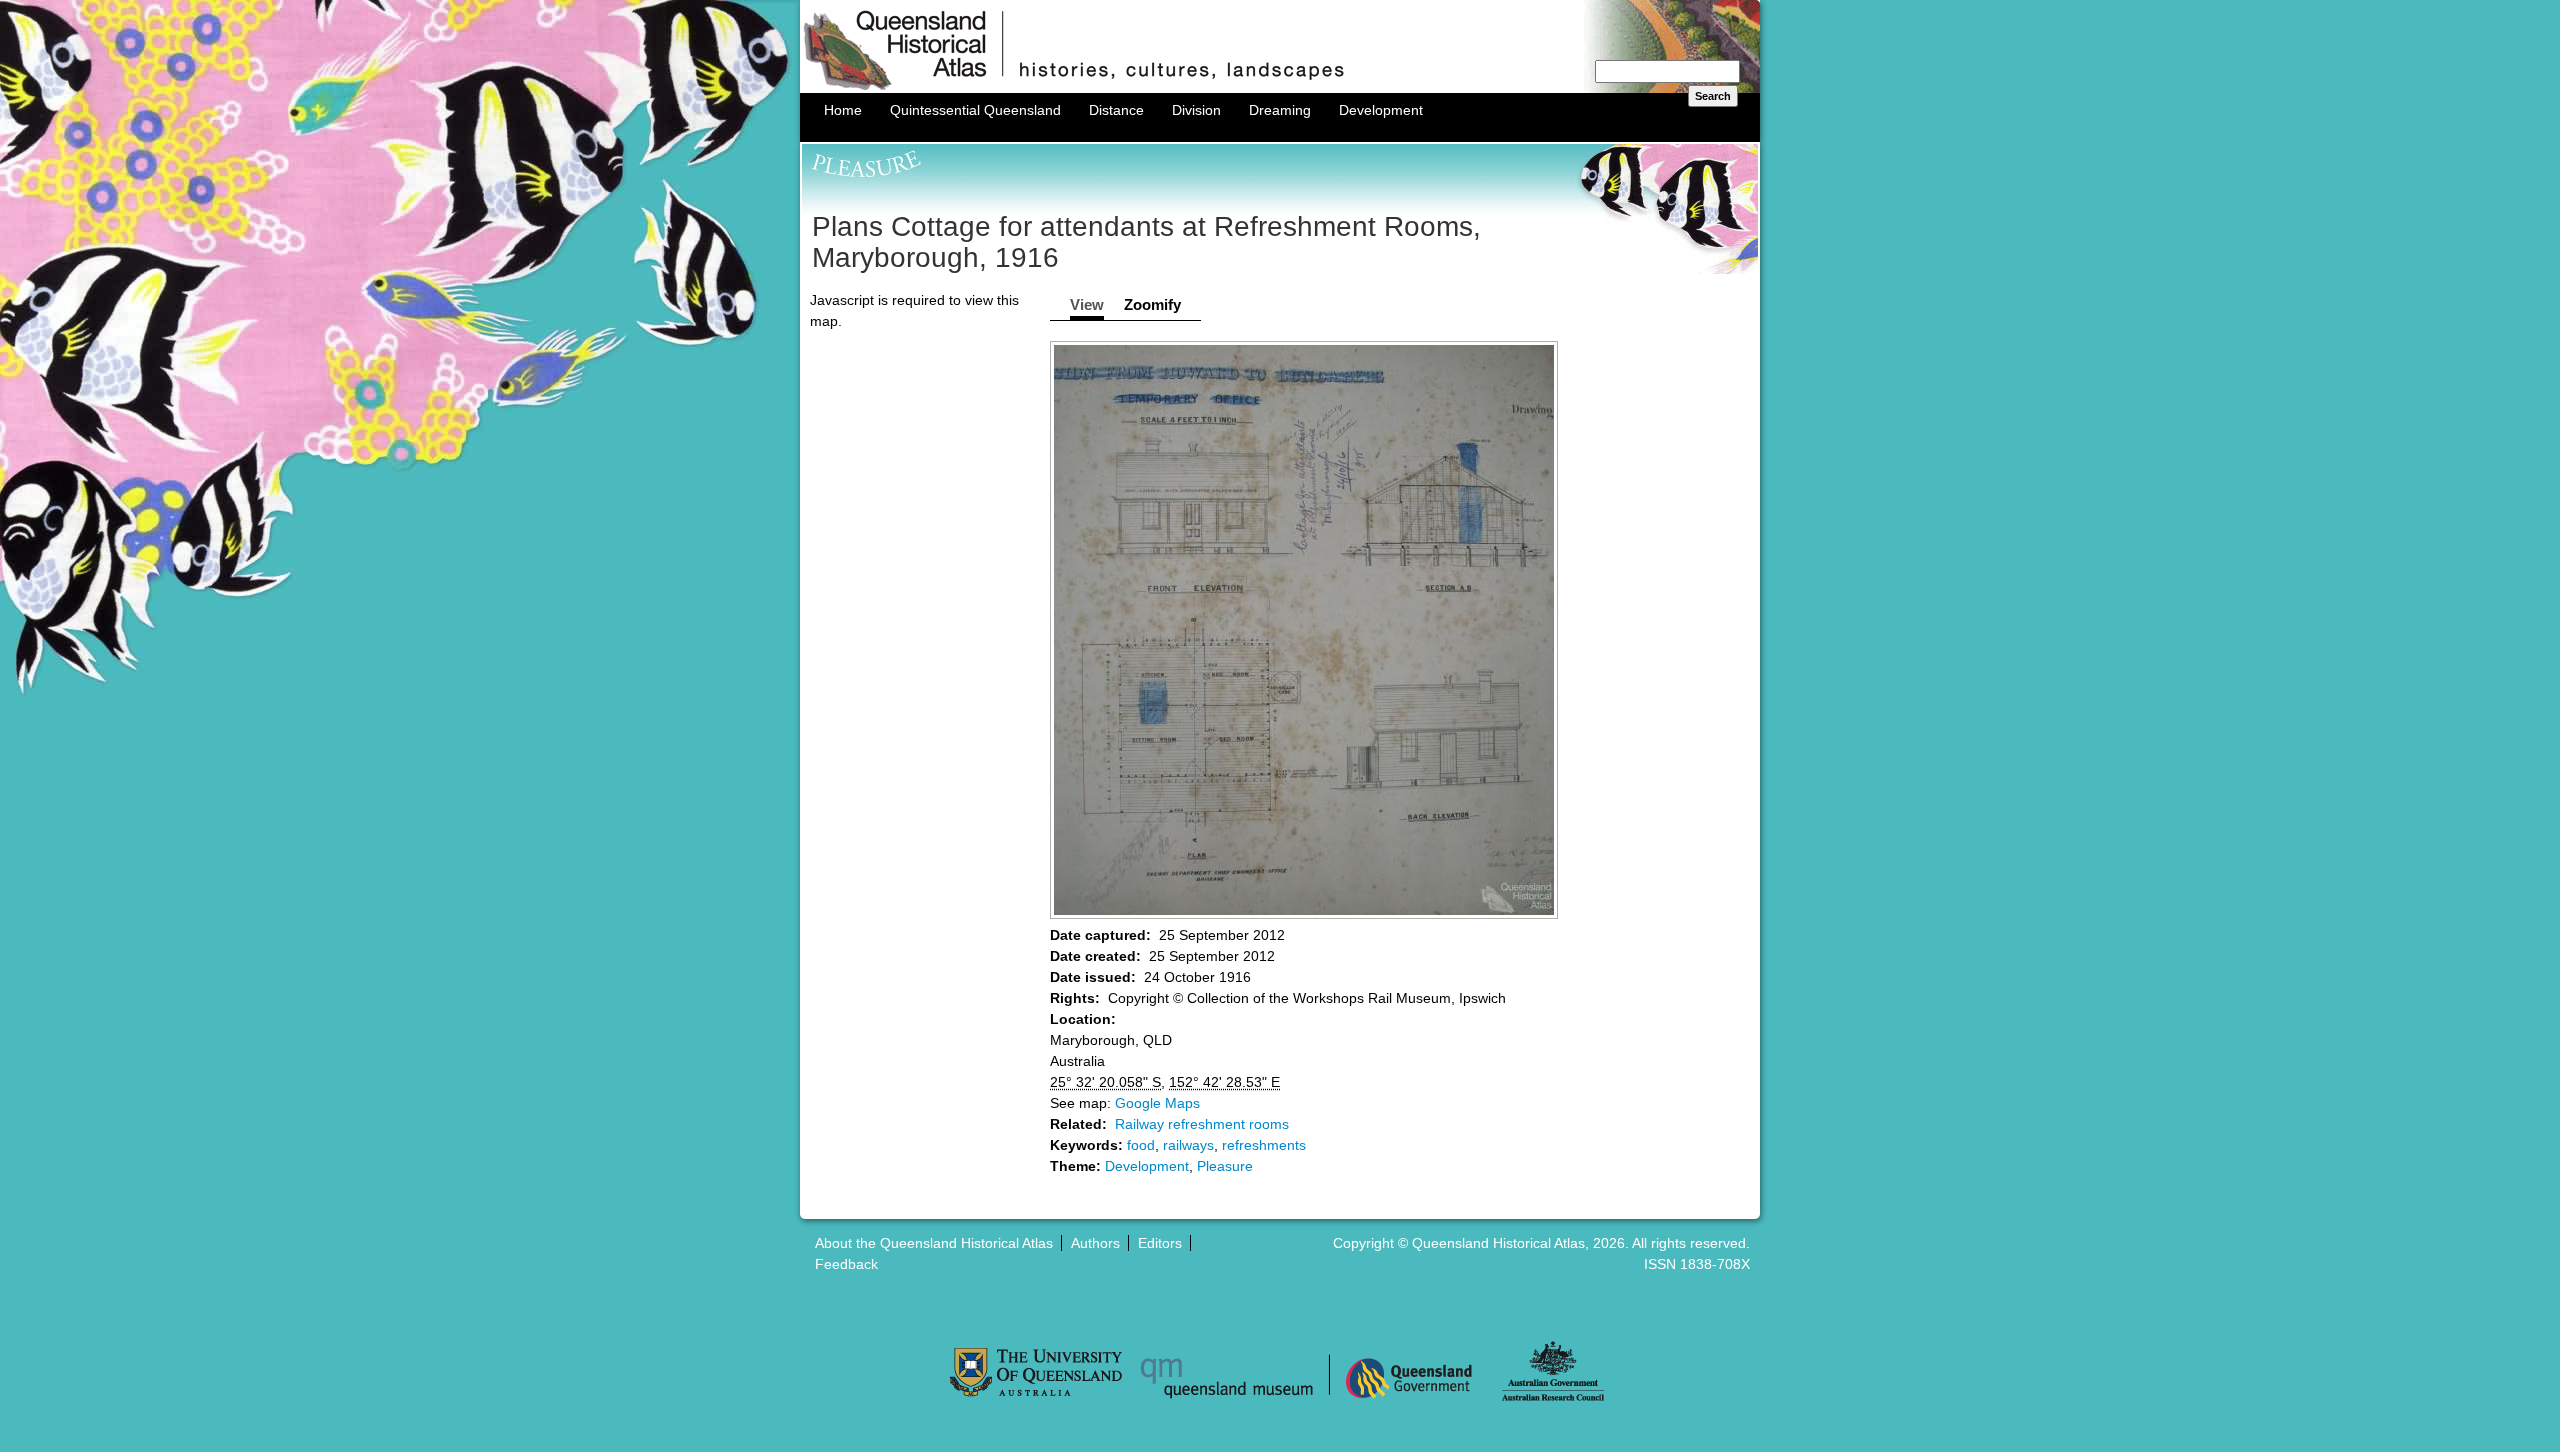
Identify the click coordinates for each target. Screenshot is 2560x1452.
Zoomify (1152, 304)
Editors (1160, 1243)
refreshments (1264, 1145)
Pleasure (1225, 1166)
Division (1196, 110)
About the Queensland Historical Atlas (934, 1243)
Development (1381, 110)
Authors (1095, 1243)
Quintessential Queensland (975, 110)
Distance (1116, 110)
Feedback (846, 1264)
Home (843, 110)
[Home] (1280, 88)
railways (1188, 1145)
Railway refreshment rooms (1202, 1124)
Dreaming (1280, 110)
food (1141, 1145)
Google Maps (1157, 1103)
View (1087, 304)
